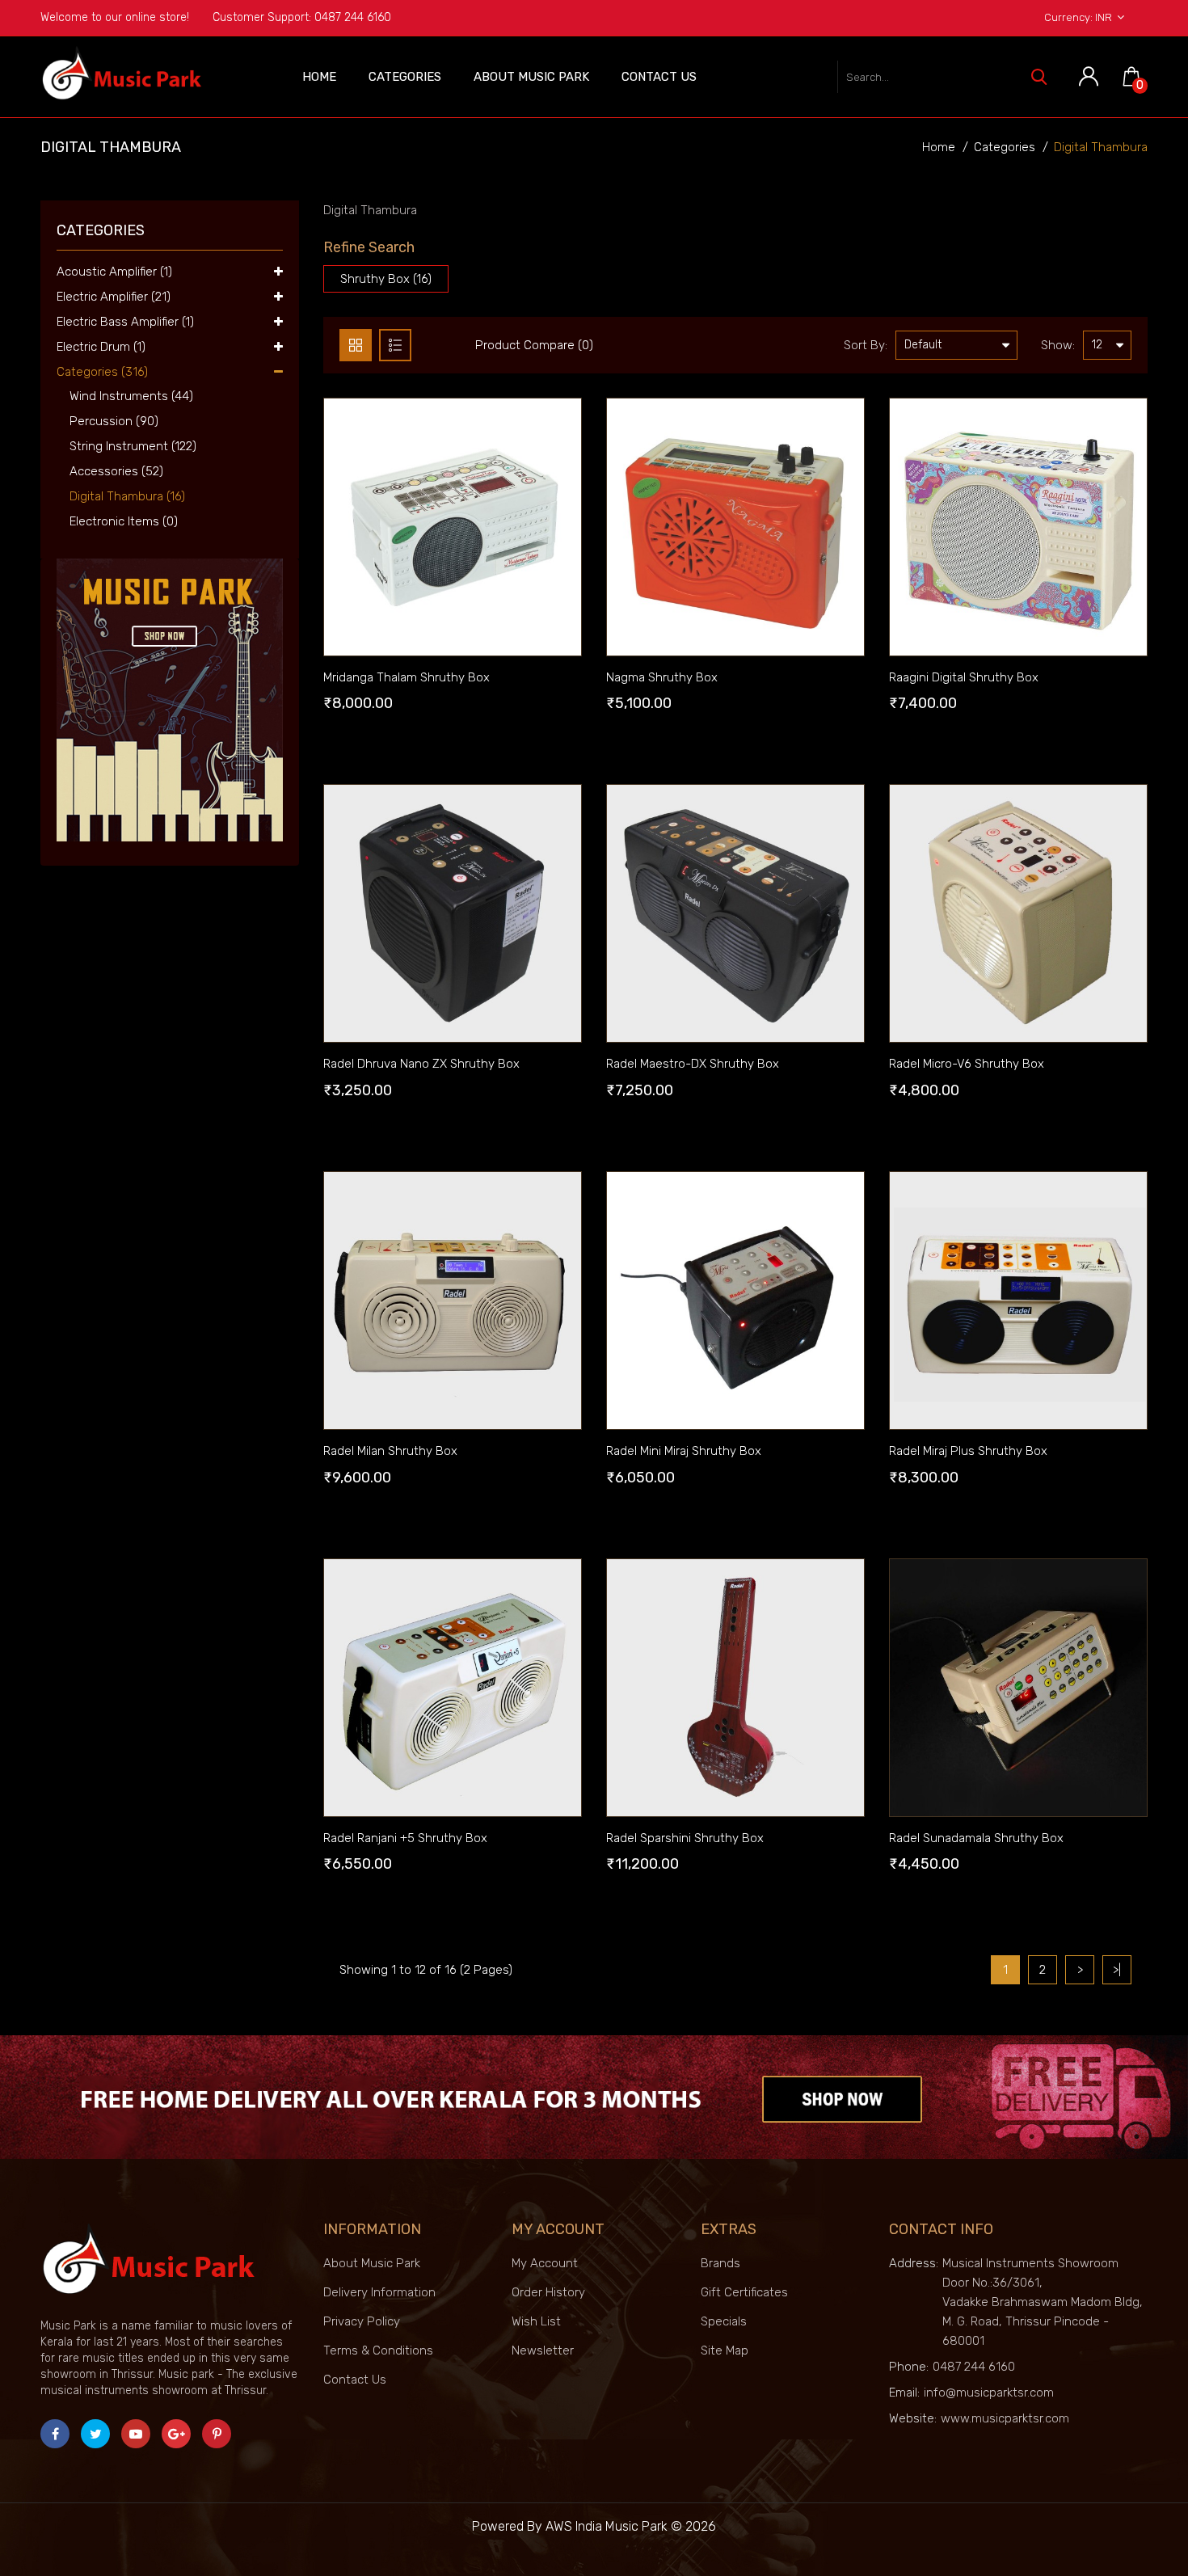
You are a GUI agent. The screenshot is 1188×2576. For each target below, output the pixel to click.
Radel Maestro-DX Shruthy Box (693, 1064)
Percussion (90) (107, 421)
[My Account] (1089, 77)
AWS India (574, 2526)
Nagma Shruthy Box (662, 677)
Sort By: (866, 345)
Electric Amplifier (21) (114, 297)
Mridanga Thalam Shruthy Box (407, 677)
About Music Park (531, 77)
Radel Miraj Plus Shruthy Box (968, 1451)
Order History (548, 2292)
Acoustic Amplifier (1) (114, 272)
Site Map (725, 2350)
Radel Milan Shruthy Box (390, 1451)
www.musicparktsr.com (1005, 2418)
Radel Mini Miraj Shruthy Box (684, 1451)
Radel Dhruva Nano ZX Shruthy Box (421, 1064)
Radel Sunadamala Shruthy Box (976, 1838)
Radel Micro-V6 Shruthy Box (967, 1064)
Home (319, 77)
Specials (724, 2321)
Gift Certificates (744, 2292)
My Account (545, 2263)
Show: (1058, 345)
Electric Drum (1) (101, 347)
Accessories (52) (110, 471)
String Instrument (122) (126, 446)
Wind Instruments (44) (125, 396)
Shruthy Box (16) (386, 279)
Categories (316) (102, 372)
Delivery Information (379, 2292)
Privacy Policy (362, 2321)
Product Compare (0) (534, 345)
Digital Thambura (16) (121, 496)
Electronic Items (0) (117, 521)
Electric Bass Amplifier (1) (125, 322)
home (939, 147)
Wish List (536, 2321)
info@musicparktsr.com (989, 2393)
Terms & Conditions (378, 2350)
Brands (720, 2263)
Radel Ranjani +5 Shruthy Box (405, 1838)
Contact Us (659, 77)
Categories (405, 77)
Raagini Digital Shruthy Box (964, 677)
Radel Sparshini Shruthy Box (685, 1838)
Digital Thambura (1101, 147)
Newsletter (543, 2350)
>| (1117, 1970)
